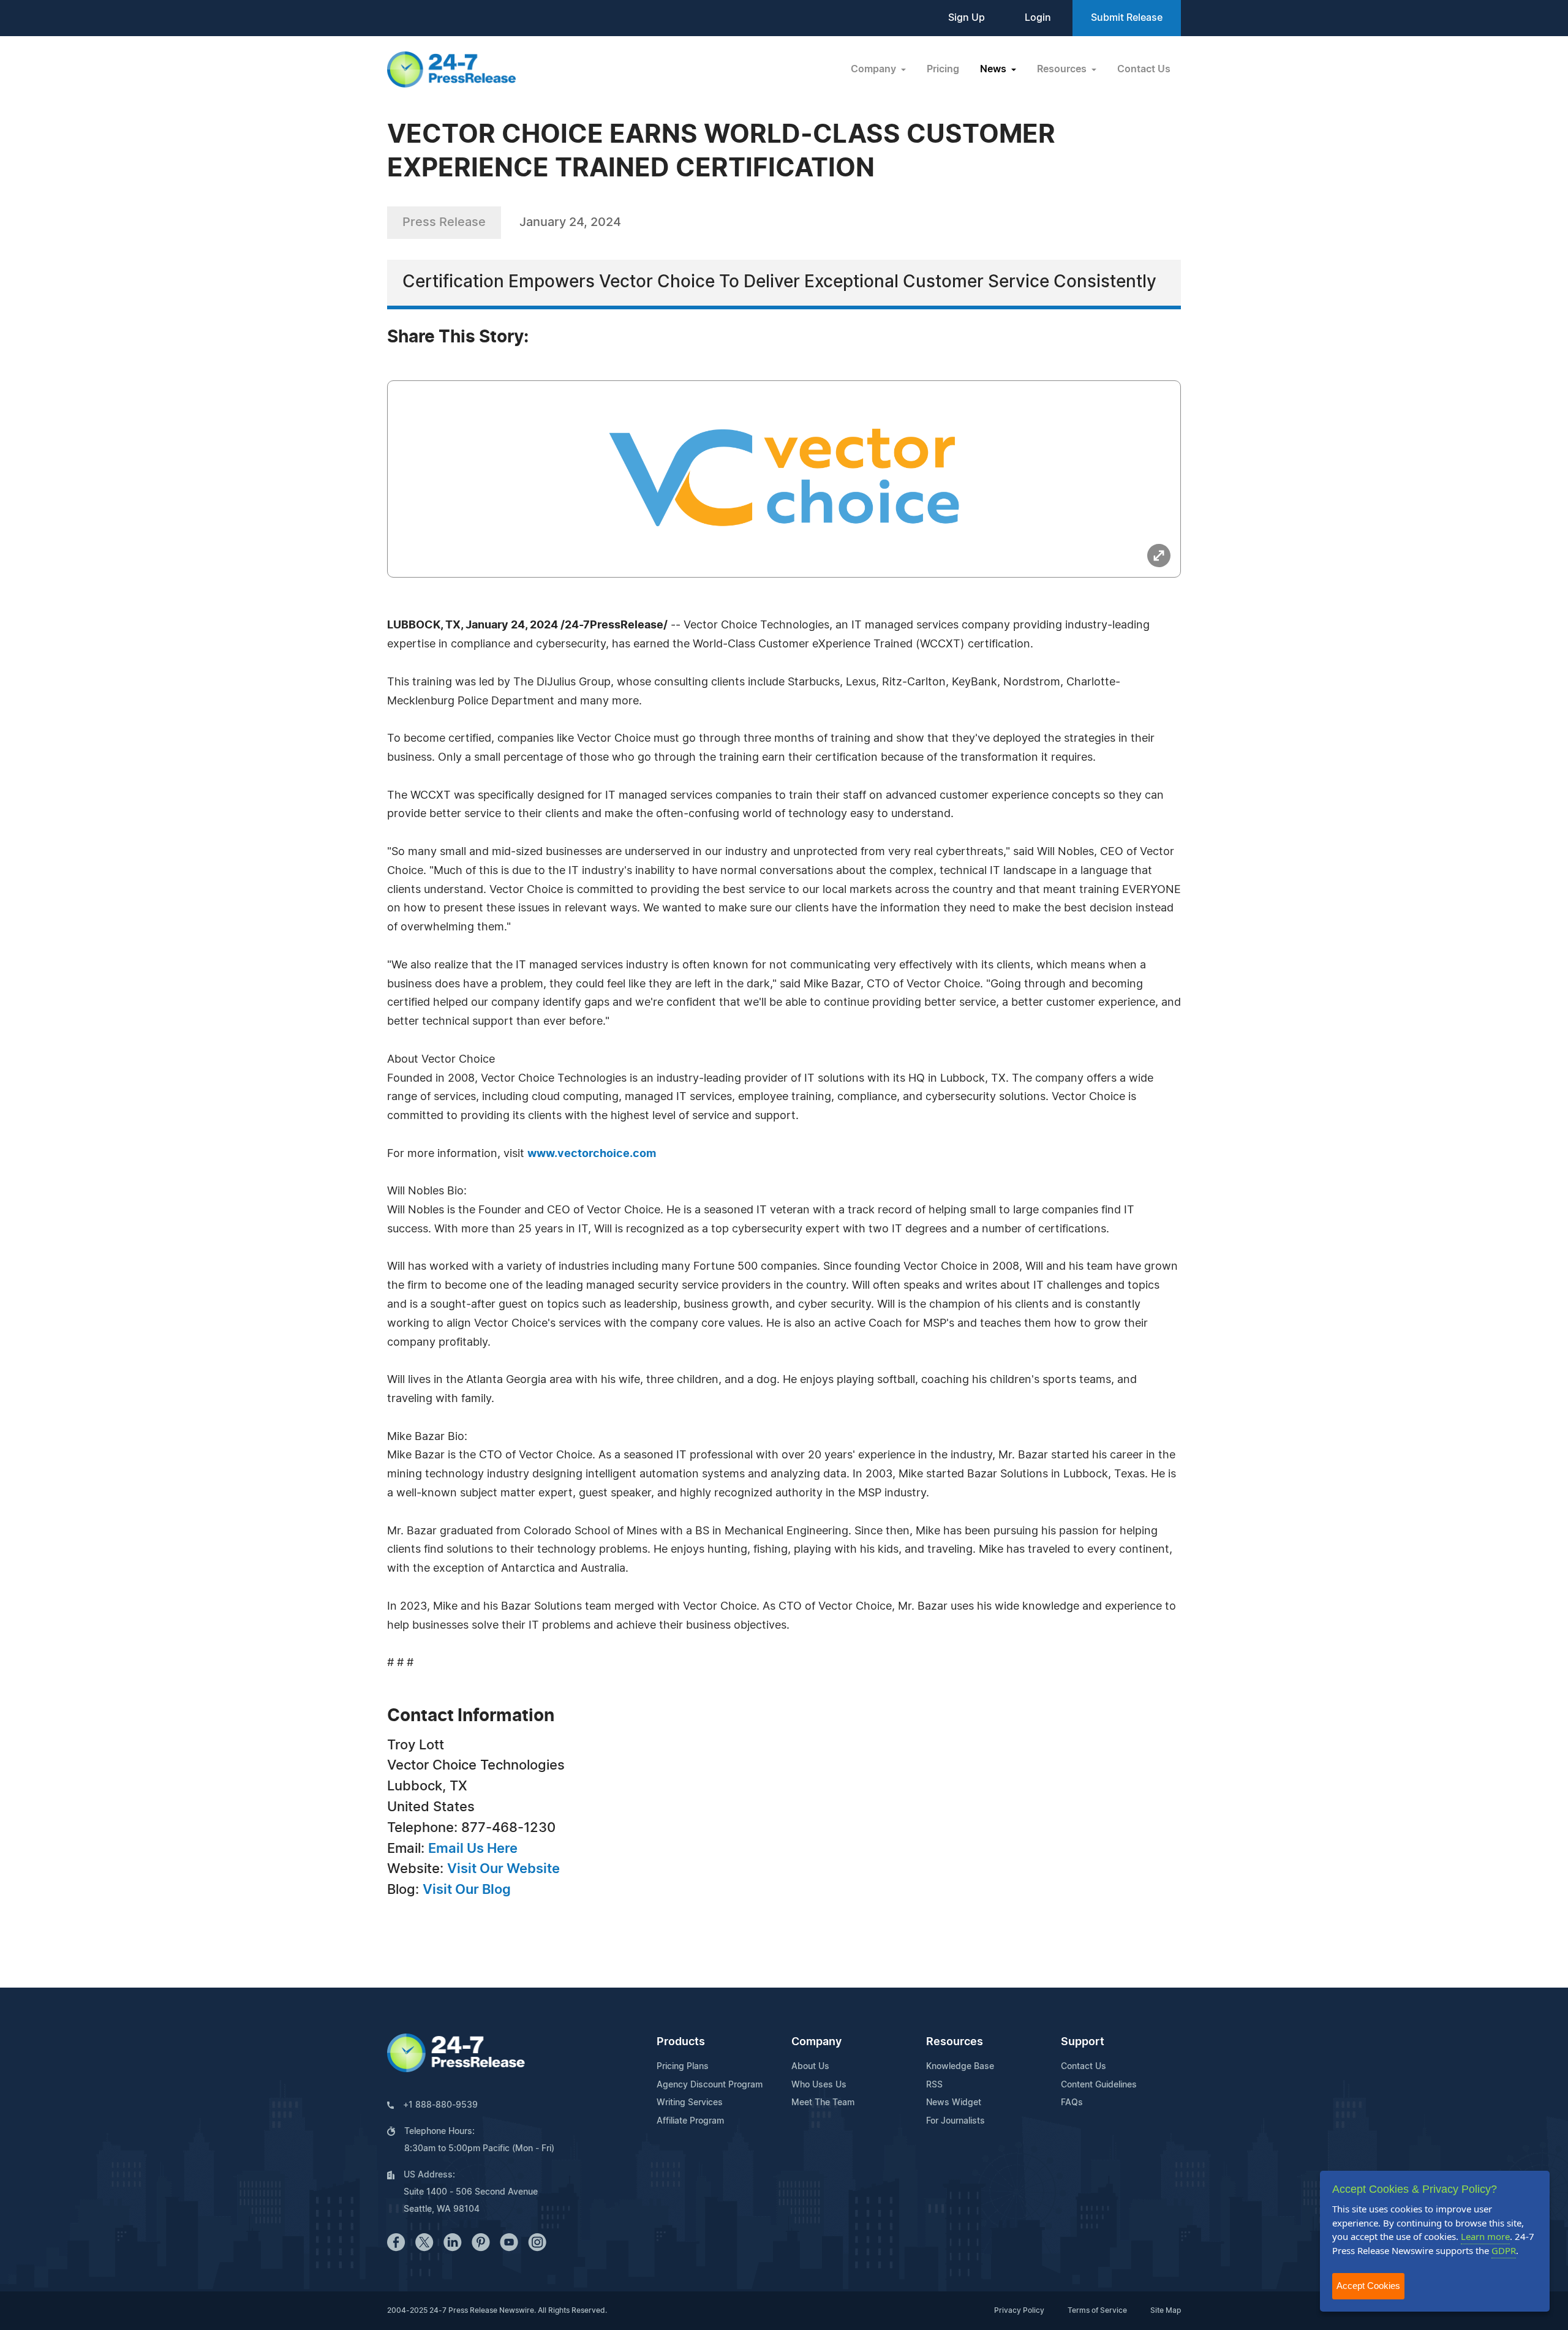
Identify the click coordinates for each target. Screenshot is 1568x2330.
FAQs (1072, 2103)
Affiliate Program (690, 2121)
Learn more (1485, 2236)
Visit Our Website (503, 1869)
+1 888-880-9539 (440, 2105)
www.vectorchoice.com (592, 1154)
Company (816, 2042)
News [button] (994, 69)
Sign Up (967, 18)
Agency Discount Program (710, 2085)
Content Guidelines (1099, 2085)
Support (1083, 2042)
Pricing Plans (683, 2067)
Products (681, 2042)
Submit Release (1127, 18)
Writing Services (690, 2103)
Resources (955, 2042)
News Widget (954, 2103)
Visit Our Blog (467, 1890)
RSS (934, 2085)
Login (1038, 18)
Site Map (1166, 2310)
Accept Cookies (1368, 2286)
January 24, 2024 (570, 222)
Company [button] (875, 69)
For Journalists (956, 2121)
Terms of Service (1097, 2310)
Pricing (943, 69)
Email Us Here (473, 1849)
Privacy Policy (1019, 2310)
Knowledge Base (960, 2067)
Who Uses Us (819, 2085)
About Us (810, 2067)
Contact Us (1144, 69)
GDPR (1504, 2250)
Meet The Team (823, 2103)
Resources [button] (1063, 69)
